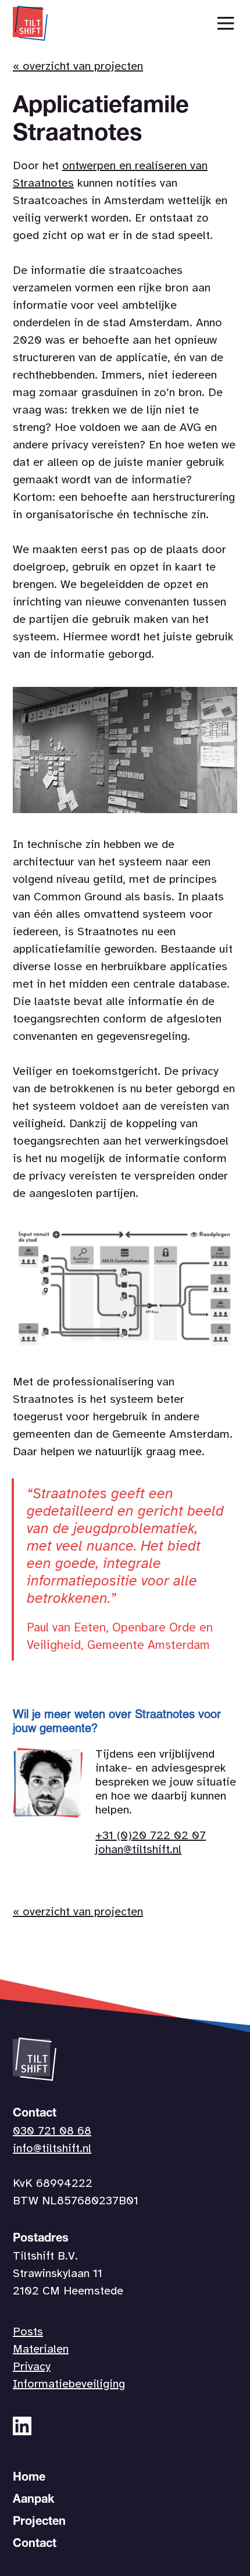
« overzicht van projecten (78, 67)
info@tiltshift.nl (52, 2149)
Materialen (41, 2349)
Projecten (39, 2522)
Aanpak (33, 2500)
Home (29, 2478)
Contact (35, 2545)
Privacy (32, 2367)
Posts (28, 2332)
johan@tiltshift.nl (138, 1850)
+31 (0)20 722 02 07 (151, 1836)
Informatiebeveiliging (69, 2384)
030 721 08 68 (52, 2131)
